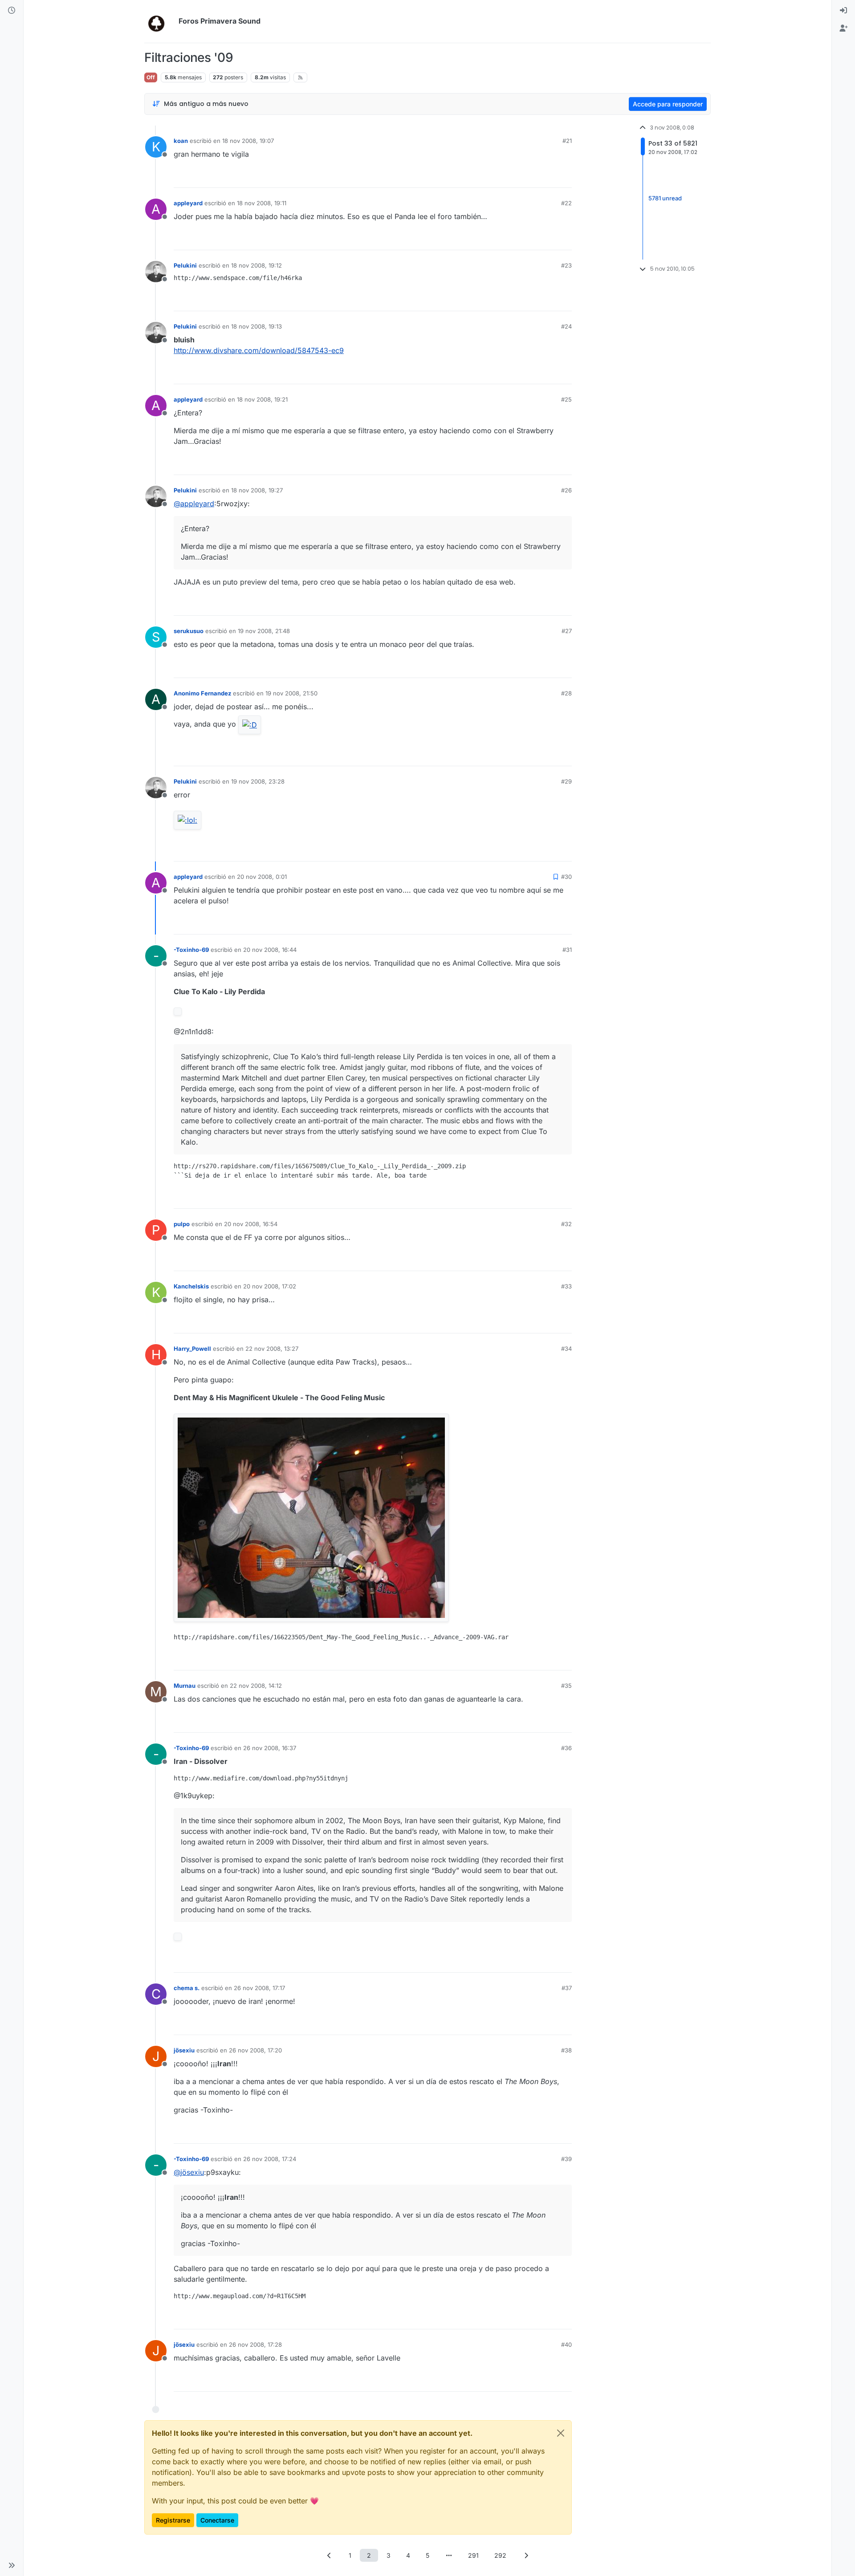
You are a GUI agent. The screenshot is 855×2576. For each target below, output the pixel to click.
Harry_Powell (192, 1349)
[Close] (561, 2433)
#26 (566, 490)
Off (151, 77)
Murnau (185, 1686)
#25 (566, 399)
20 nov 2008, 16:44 (270, 950)
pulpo (182, 1224)
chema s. (187, 1988)
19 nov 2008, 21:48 (264, 631)
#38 (566, 2050)
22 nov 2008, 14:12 (256, 1686)
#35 (566, 1686)
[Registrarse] (843, 28)
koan (181, 141)
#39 (566, 2159)
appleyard (188, 203)
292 (500, 2555)
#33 (566, 1286)
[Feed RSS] (300, 77)
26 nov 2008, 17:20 (255, 2050)
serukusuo (189, 631)
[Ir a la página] (449, 2555)
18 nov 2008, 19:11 (262, 203)
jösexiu (184, 2050)
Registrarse (173, 2520)
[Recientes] (12, 11)
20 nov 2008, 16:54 (251, 1224)
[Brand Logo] (160, 21)
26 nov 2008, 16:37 (270, 1748)
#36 (566, 1748)
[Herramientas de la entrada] (564, 177)
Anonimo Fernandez (202, 693)
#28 (566, 693)
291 (473, 2555)
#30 (566, 877)
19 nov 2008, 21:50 (291, 693)
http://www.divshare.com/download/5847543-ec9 (259, 350)
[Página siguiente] (526, 2555)
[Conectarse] (843, 11)
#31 (567, 950)
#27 (567, 631)
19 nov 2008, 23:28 (258, 781)
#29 (566, 781)
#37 (567, 1988)
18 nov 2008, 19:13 (256, 326)
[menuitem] (843, 11)
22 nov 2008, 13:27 (272, 1349)
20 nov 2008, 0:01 (262, 877)
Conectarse (217, 2520)
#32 (566, 1224)
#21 (567, 141)
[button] (12, 2565)
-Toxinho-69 (191, 950)
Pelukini (185, 265)
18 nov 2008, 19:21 (262, 399)
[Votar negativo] (546, 177)
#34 (566, 1349)
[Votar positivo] (515, 177)
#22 (566, 203)
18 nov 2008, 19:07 (248, 141)
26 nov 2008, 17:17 (259, 1988)
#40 (566, 2344)
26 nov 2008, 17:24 (270, 2159)
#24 (566, 326)
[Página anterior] (329, 2555)
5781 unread (665, 199)
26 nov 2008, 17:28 (255, 2344)
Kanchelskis (191, 1286)
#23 (566, 265)
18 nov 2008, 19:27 (257, 490)
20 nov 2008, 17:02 (270, 1286)
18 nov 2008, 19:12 (256, 265)
